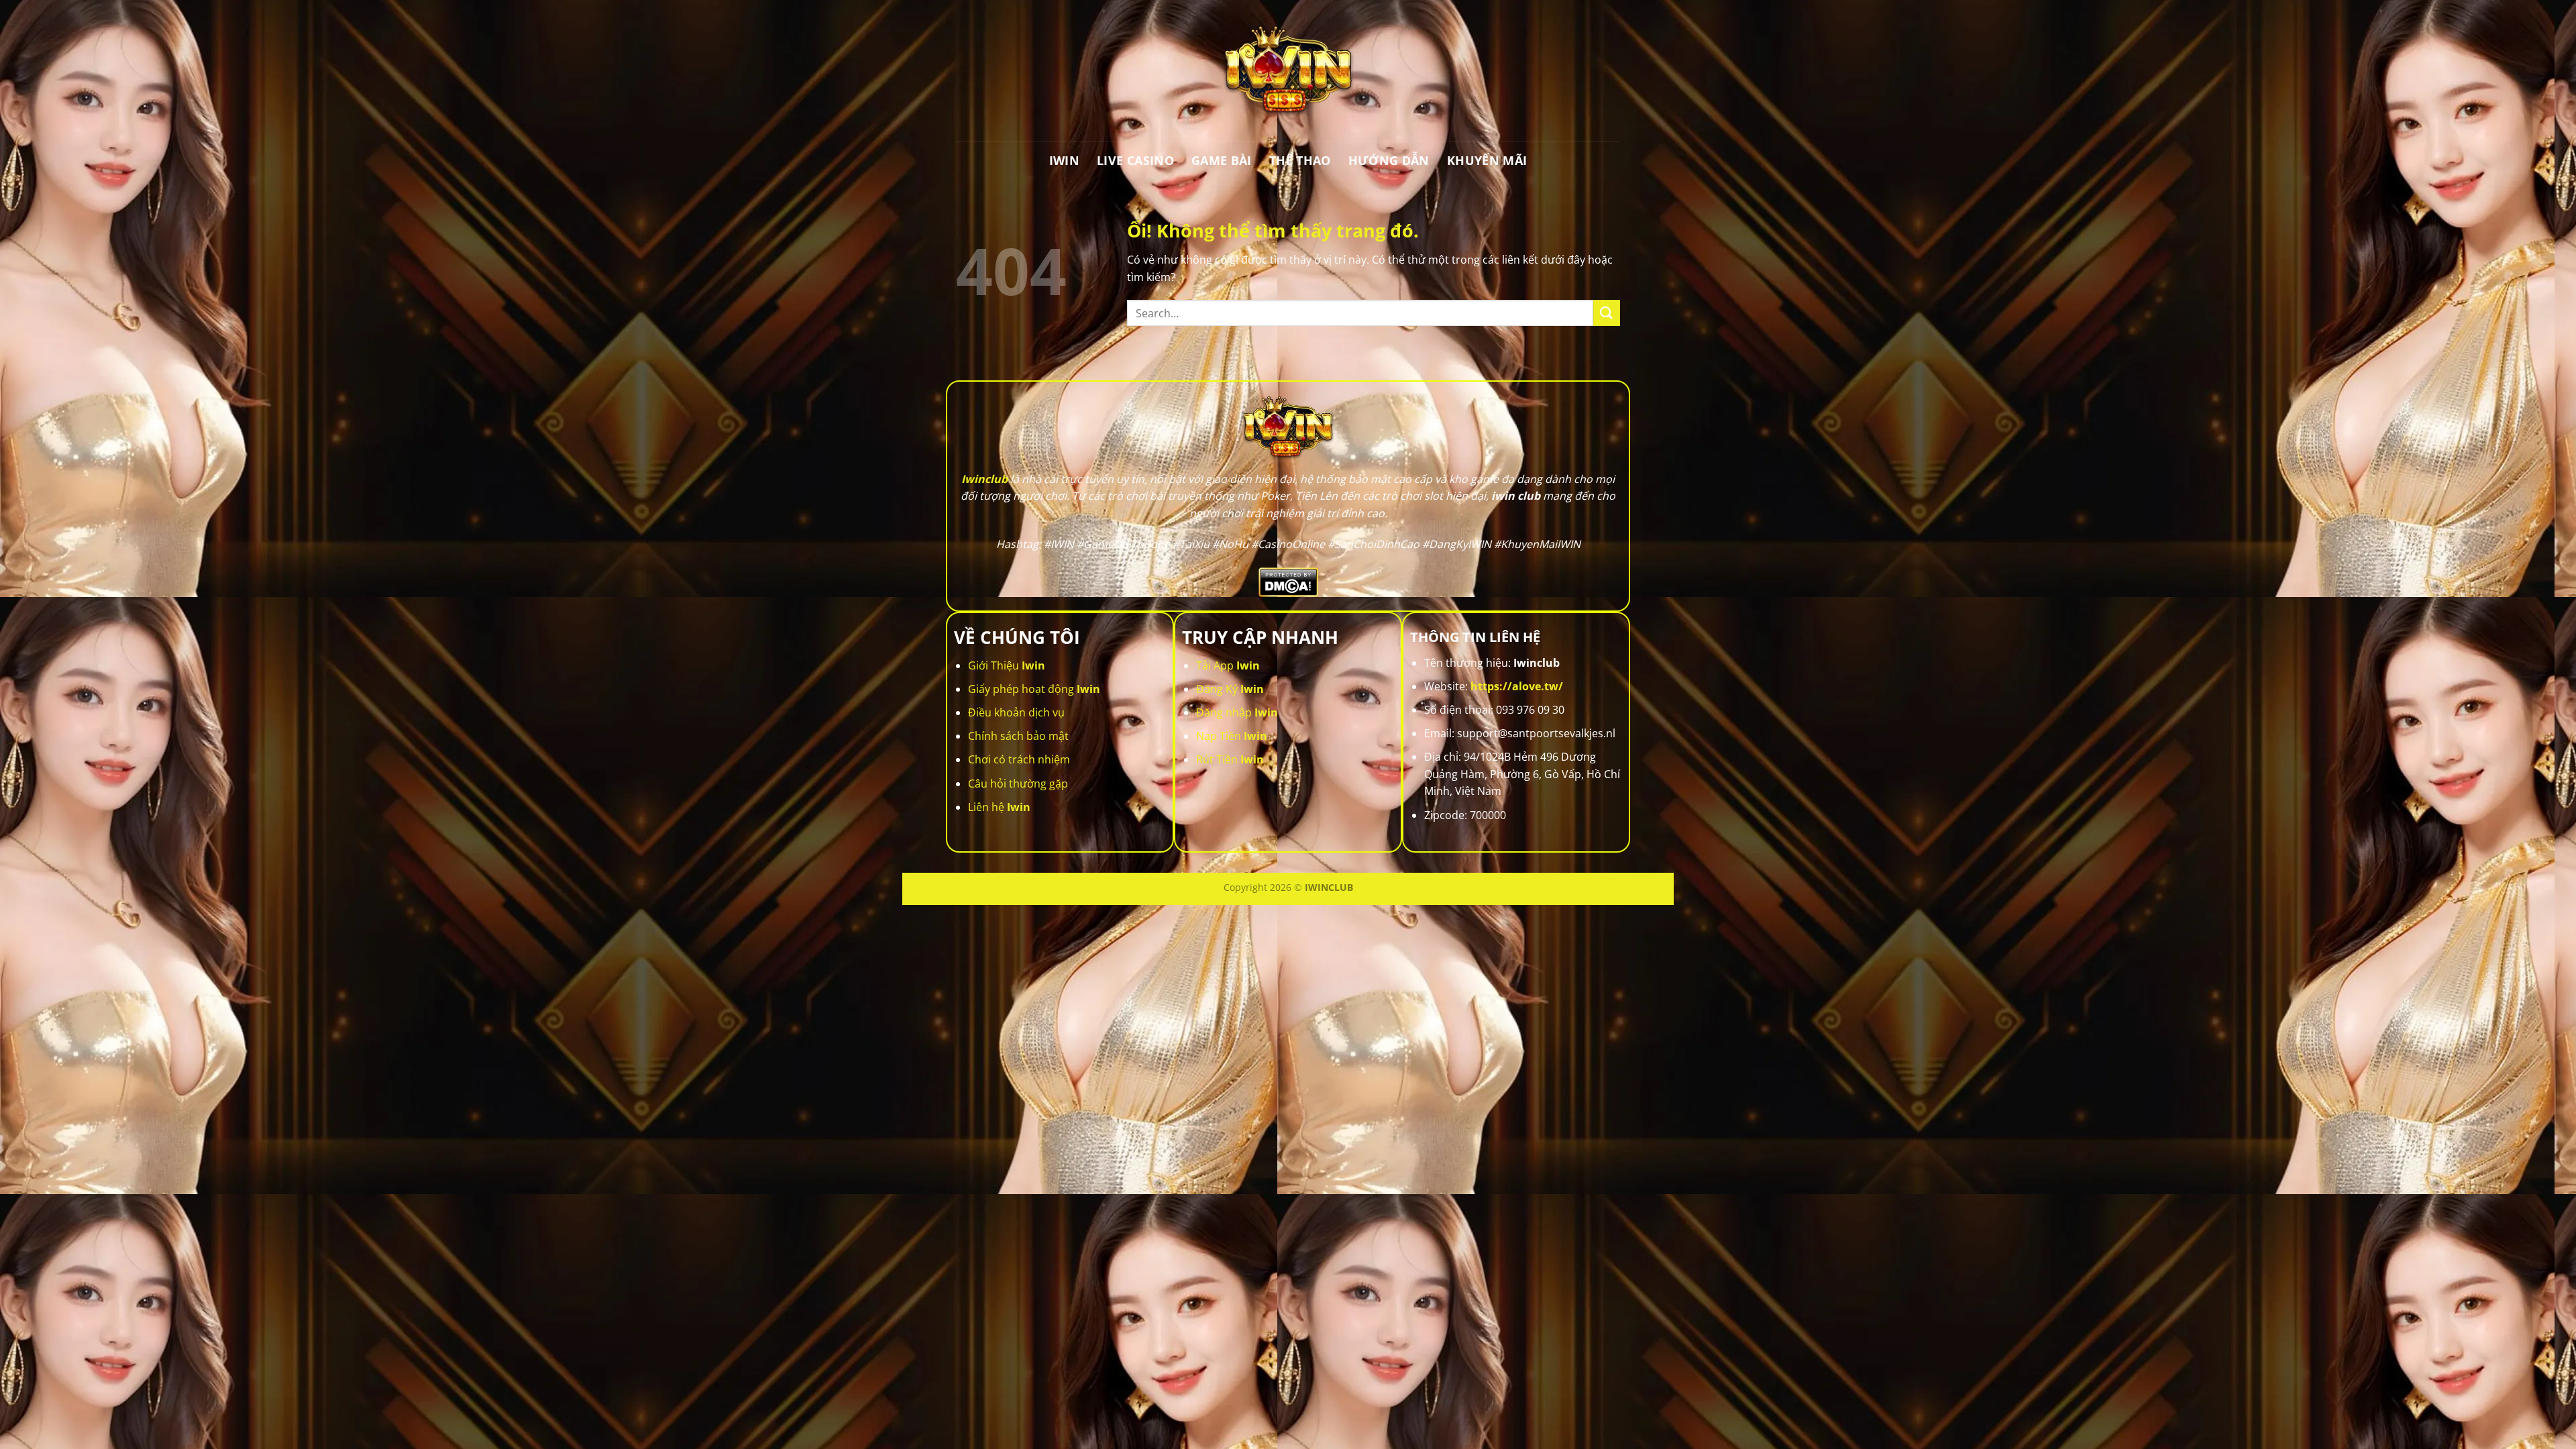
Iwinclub (984, 479)
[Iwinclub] (1288, 71)
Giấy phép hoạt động (1034, 689)
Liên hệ (999, 807)
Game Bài (1222, 160)
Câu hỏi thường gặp (1018, 784)
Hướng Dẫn (1389, 160)
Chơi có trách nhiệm (1019, 759)
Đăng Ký (1230, 689)
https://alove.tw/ (1517, 686)
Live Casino (1135, 160)
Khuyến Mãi (1487, 160)
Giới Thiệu (1007, 665)
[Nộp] (1607, 313)
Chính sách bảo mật (1018, 736)
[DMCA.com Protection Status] (1288, 581)
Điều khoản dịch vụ (1016, 712)
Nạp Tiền (1232, 736)
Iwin (1064, 160)
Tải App (1228, 665)
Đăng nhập (1237, 712)
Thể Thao (1300, 160)
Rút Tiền (1230, 759)
